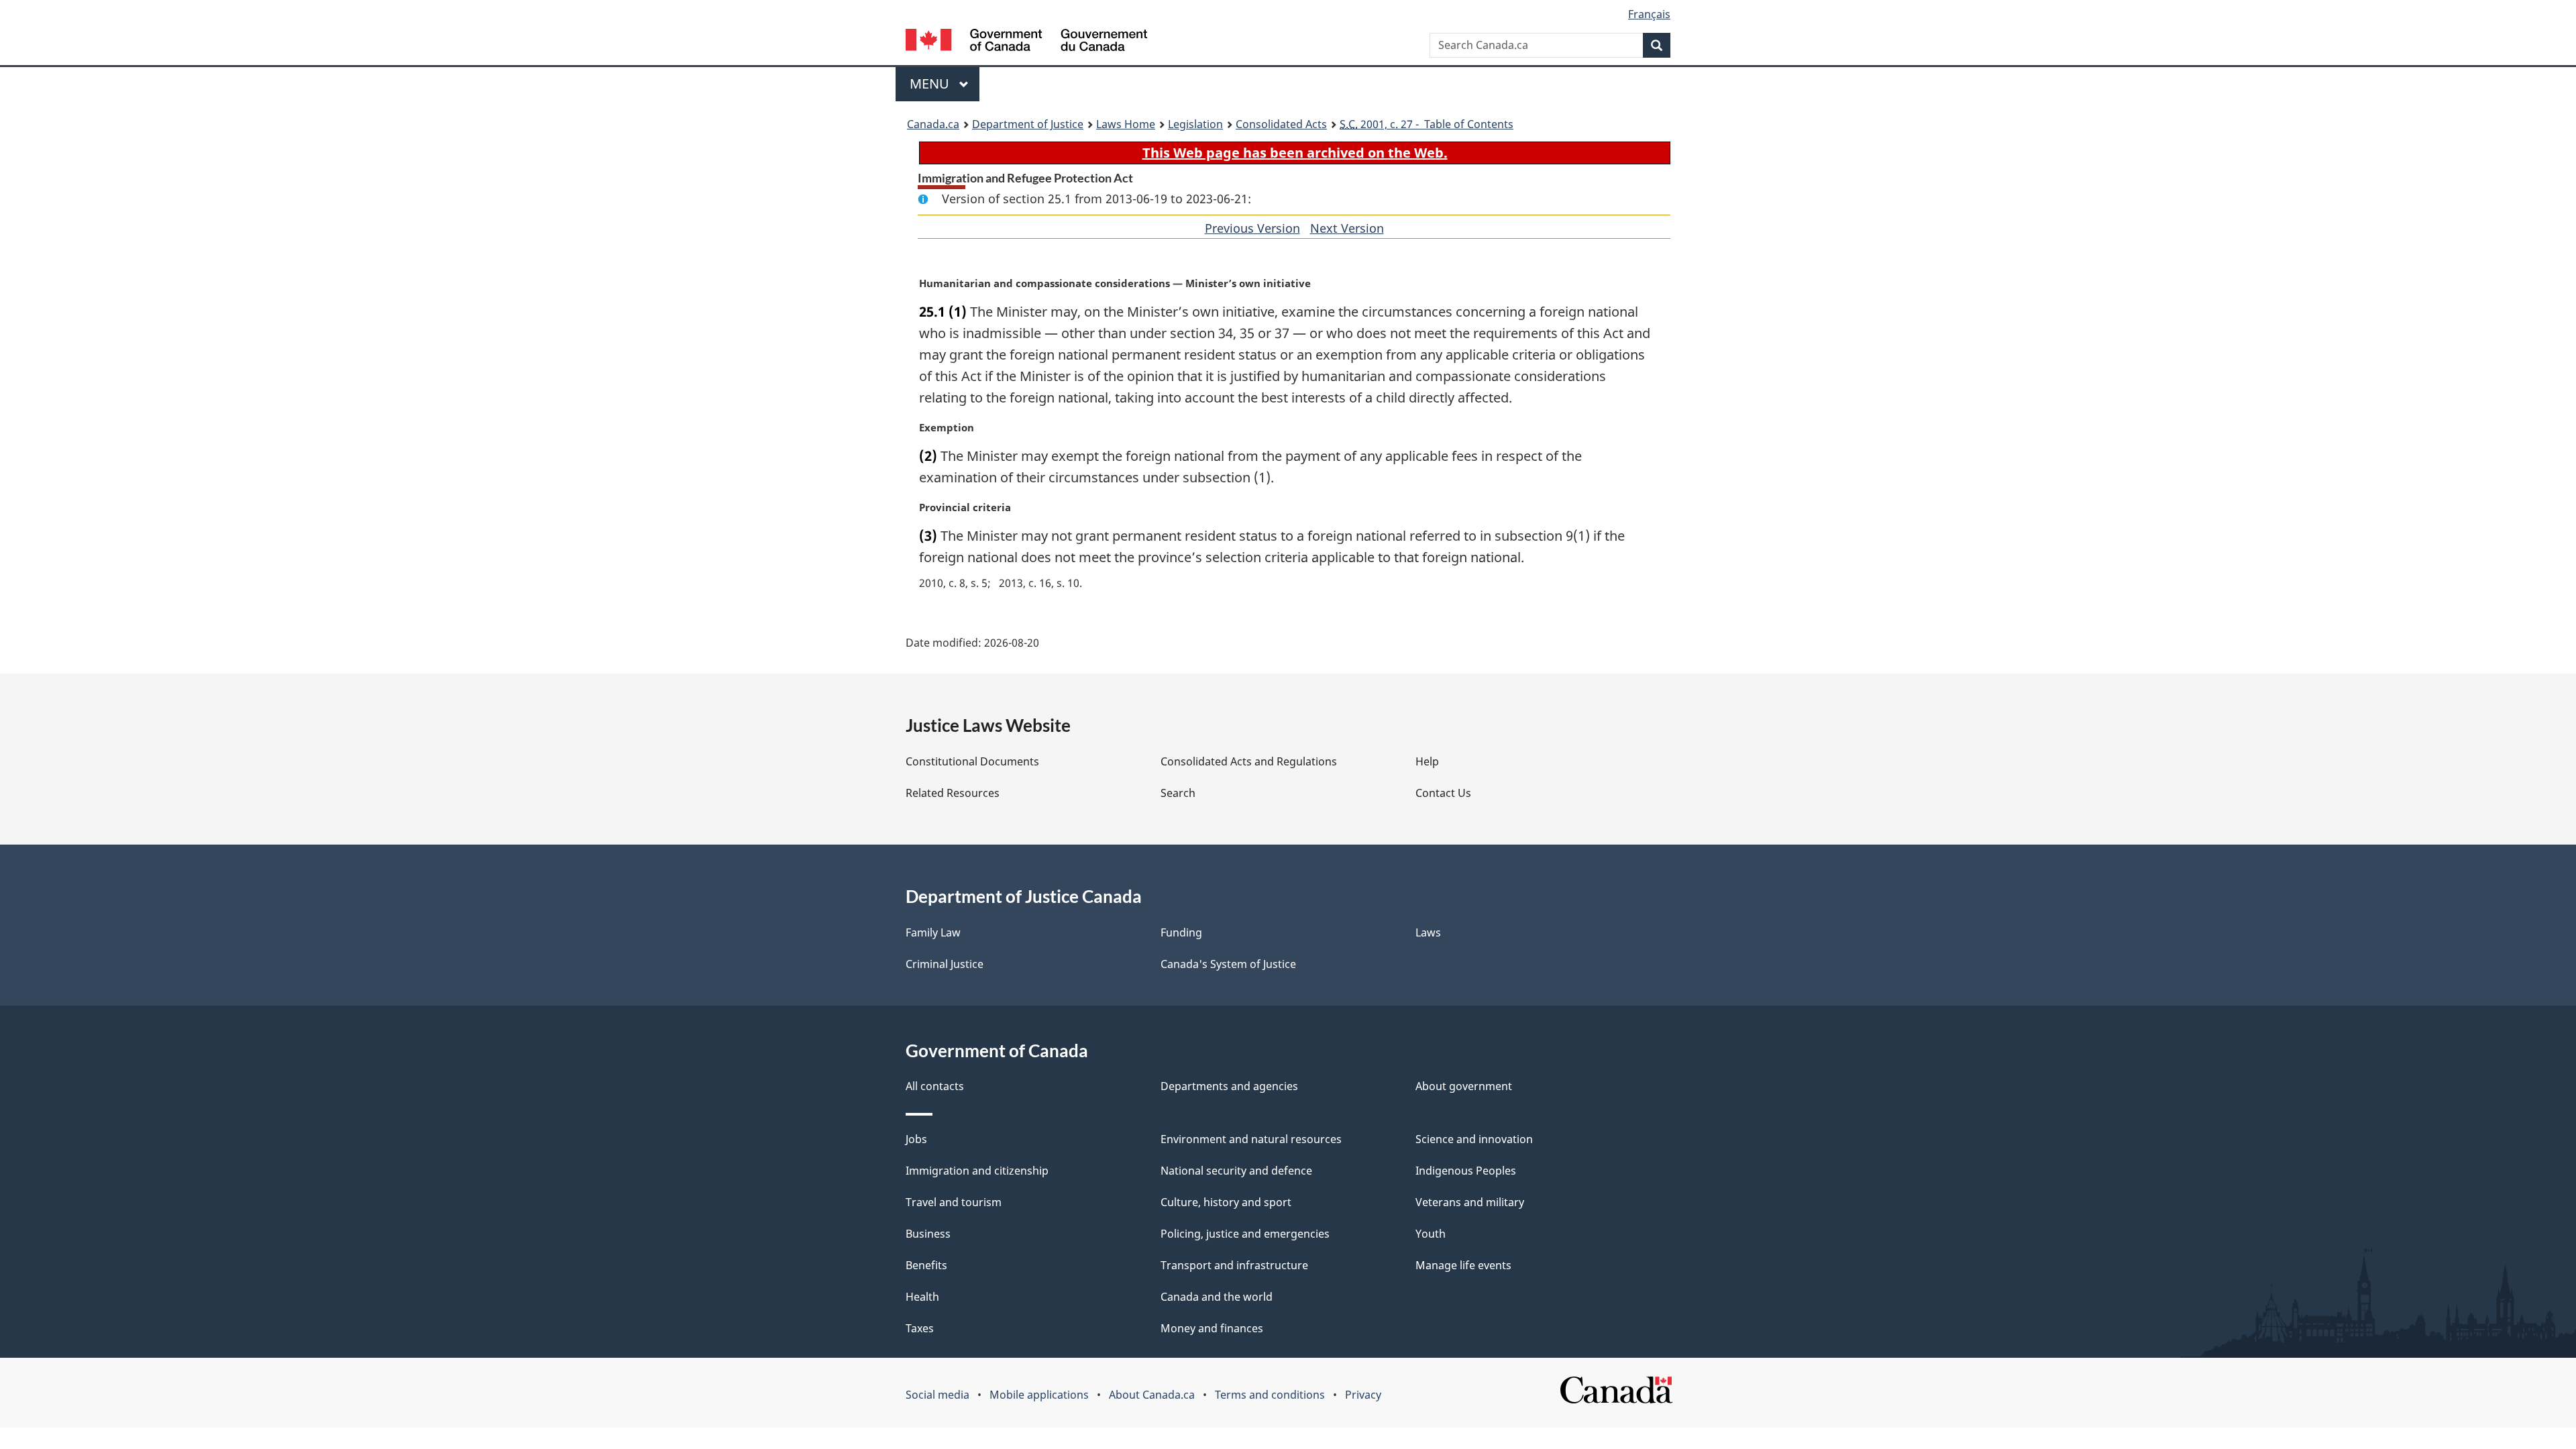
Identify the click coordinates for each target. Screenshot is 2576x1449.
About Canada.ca (1152, 1395)
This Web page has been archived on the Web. (1295, 153)
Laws (1428, 932)
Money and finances (1212, 1328)
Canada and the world (1217, 1297)
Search (1178, 793)
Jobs (916, 1139)
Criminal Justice (945, 964)
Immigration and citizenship (977, 1171)
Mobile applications (1039, 1395)
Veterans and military (1470, 1202)
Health (922, 1297)
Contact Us (1443, 793)
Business (928, 1234)
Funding (1181, 932)
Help (1427, 761)
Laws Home (1126, 124)
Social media (937, 1395)
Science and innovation (1474, 1139)
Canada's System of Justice (1228, 964)
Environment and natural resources (1251, 1139)
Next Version (1347, 228)
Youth (1431, 1234)
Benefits (926, 1265)
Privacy (1363, 1395)
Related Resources (953, 793)
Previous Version (1252, 228)
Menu (931, 84)
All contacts (935, 1086)
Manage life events (1463, 1265)
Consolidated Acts (1281, 124)
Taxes (920, 1328)
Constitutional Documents (972, 761)
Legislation (1195, 124)
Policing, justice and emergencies (1245, 1234)
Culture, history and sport (1226, 1202)
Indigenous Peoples (1466, 1171)
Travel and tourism (954, 1202)
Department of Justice (1028, 124)
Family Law (933, 932)
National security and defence (1236, 1171)
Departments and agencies (1229, 1086)
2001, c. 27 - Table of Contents (1427, 124)
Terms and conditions (1270, 1395)
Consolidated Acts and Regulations (1249, 761)
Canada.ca (933, 124)
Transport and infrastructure (1234, 1265)
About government (1464, 1086)
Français (1649, 14)
